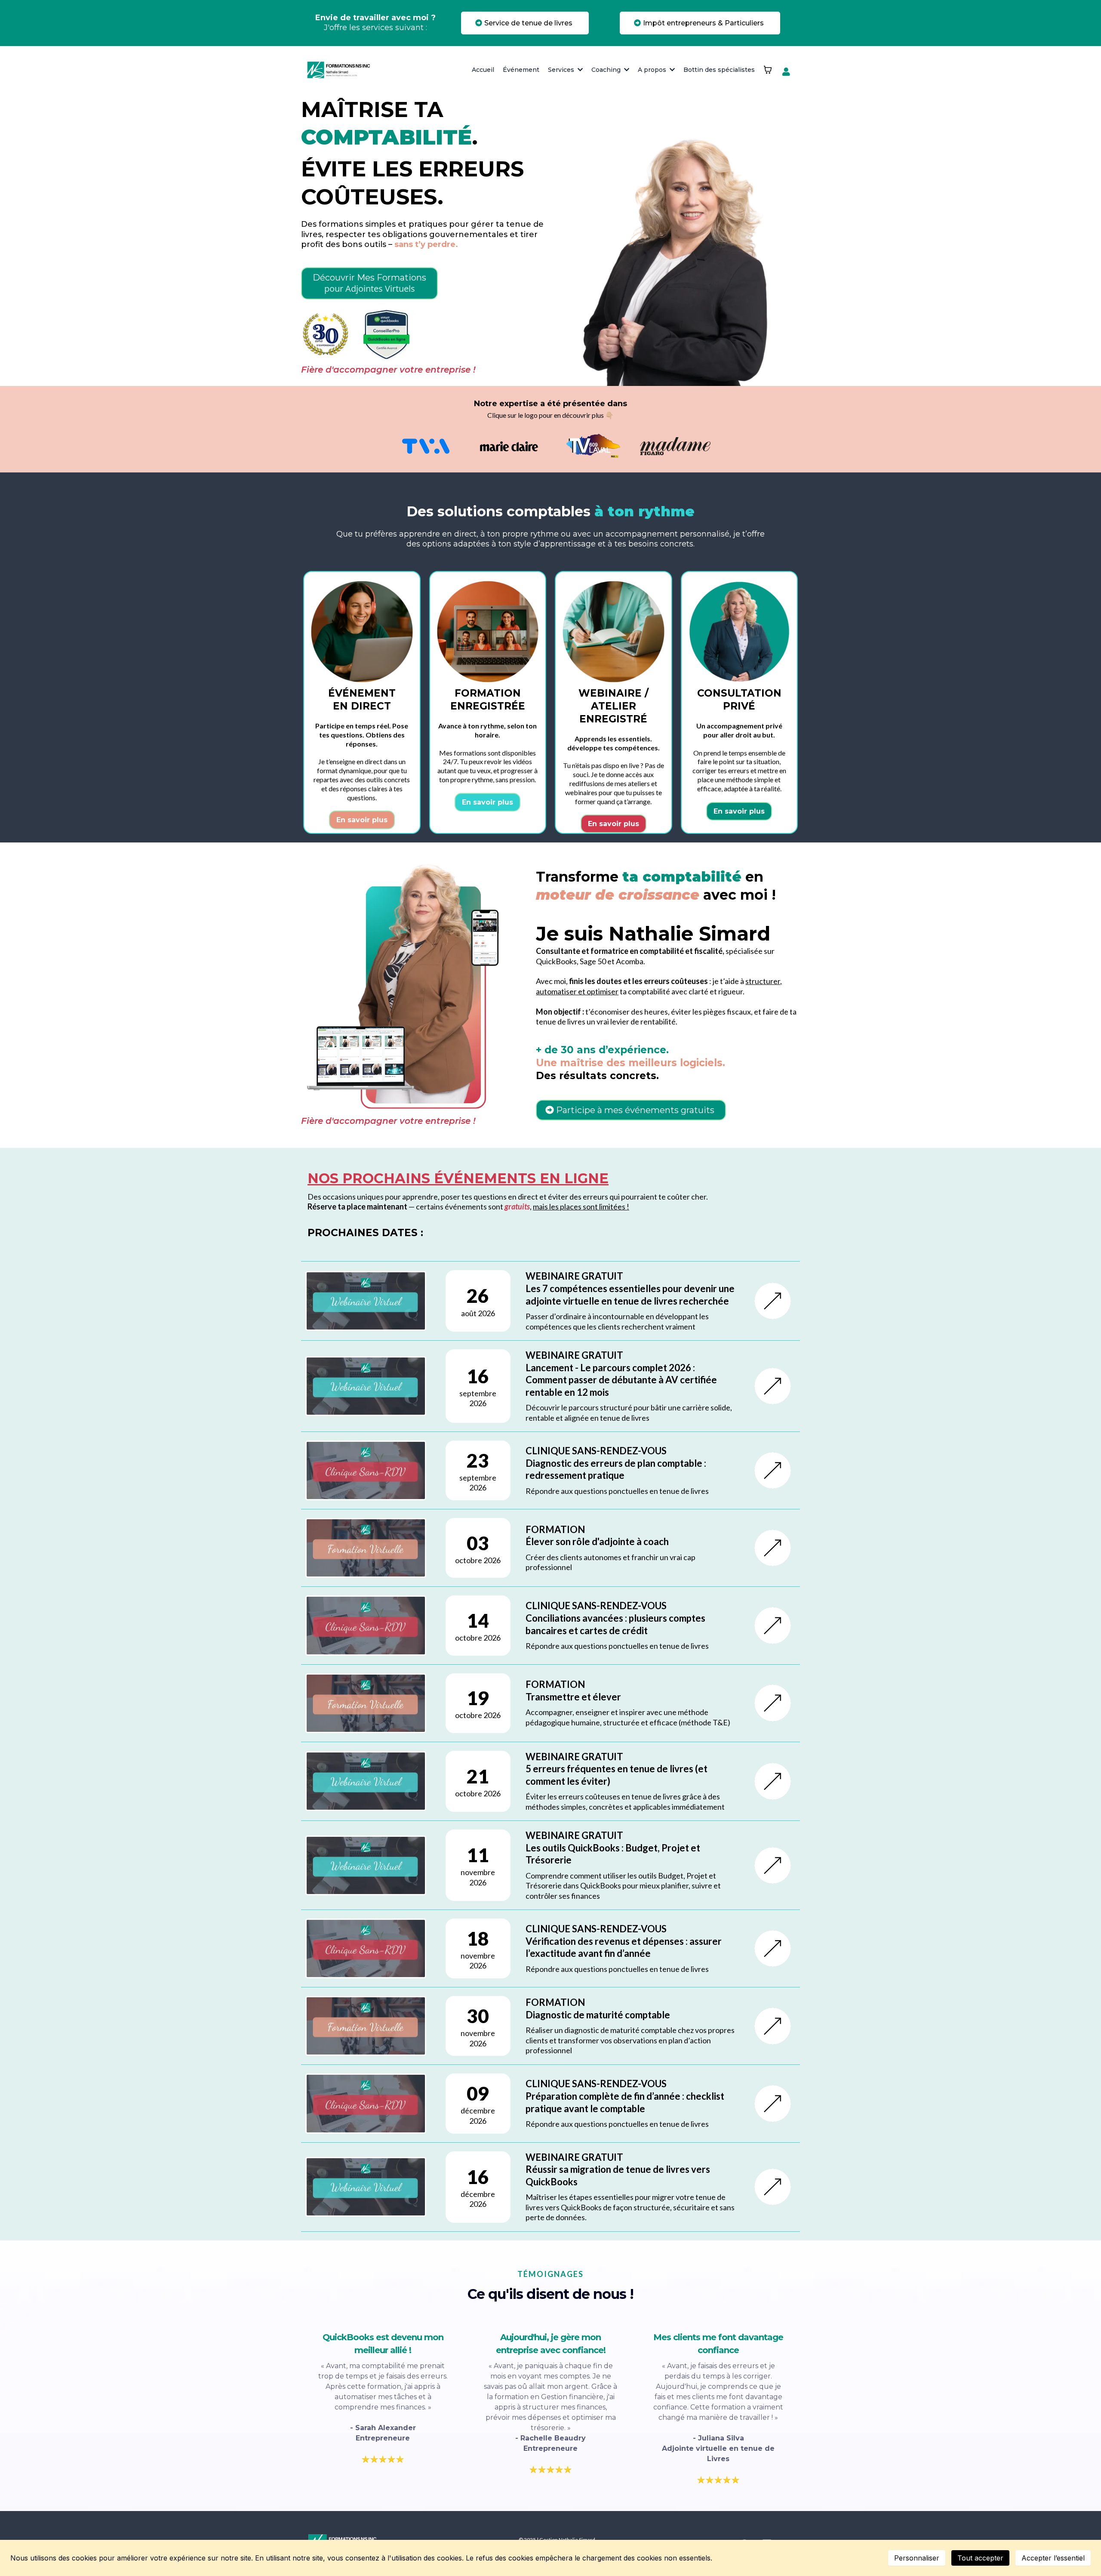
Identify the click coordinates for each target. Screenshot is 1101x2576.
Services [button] (562, 70)
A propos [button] (653, 70)
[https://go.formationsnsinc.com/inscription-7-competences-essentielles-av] (773, 1301)
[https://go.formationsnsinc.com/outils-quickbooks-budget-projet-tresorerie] (773, 1865)
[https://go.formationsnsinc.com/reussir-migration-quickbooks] (773, 2187)
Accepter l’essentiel (1053, 2558)
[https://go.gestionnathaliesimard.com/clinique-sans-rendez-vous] (773, 1470)
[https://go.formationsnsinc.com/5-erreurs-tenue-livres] (773, 1781)
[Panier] (768, 70)
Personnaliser (917, 2558)
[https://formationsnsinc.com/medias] (426, 446)
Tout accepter (980, 2558)
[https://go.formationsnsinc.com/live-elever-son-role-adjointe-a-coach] (773, 1548)
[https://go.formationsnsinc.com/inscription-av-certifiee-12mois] (773, 1386)
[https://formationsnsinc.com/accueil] (340, 70)
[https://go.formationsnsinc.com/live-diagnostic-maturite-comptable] (773, 2026)
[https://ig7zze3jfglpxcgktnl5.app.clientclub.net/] (788, 72)
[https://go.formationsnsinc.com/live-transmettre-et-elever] (773, 1703)
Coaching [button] (607, 70)
